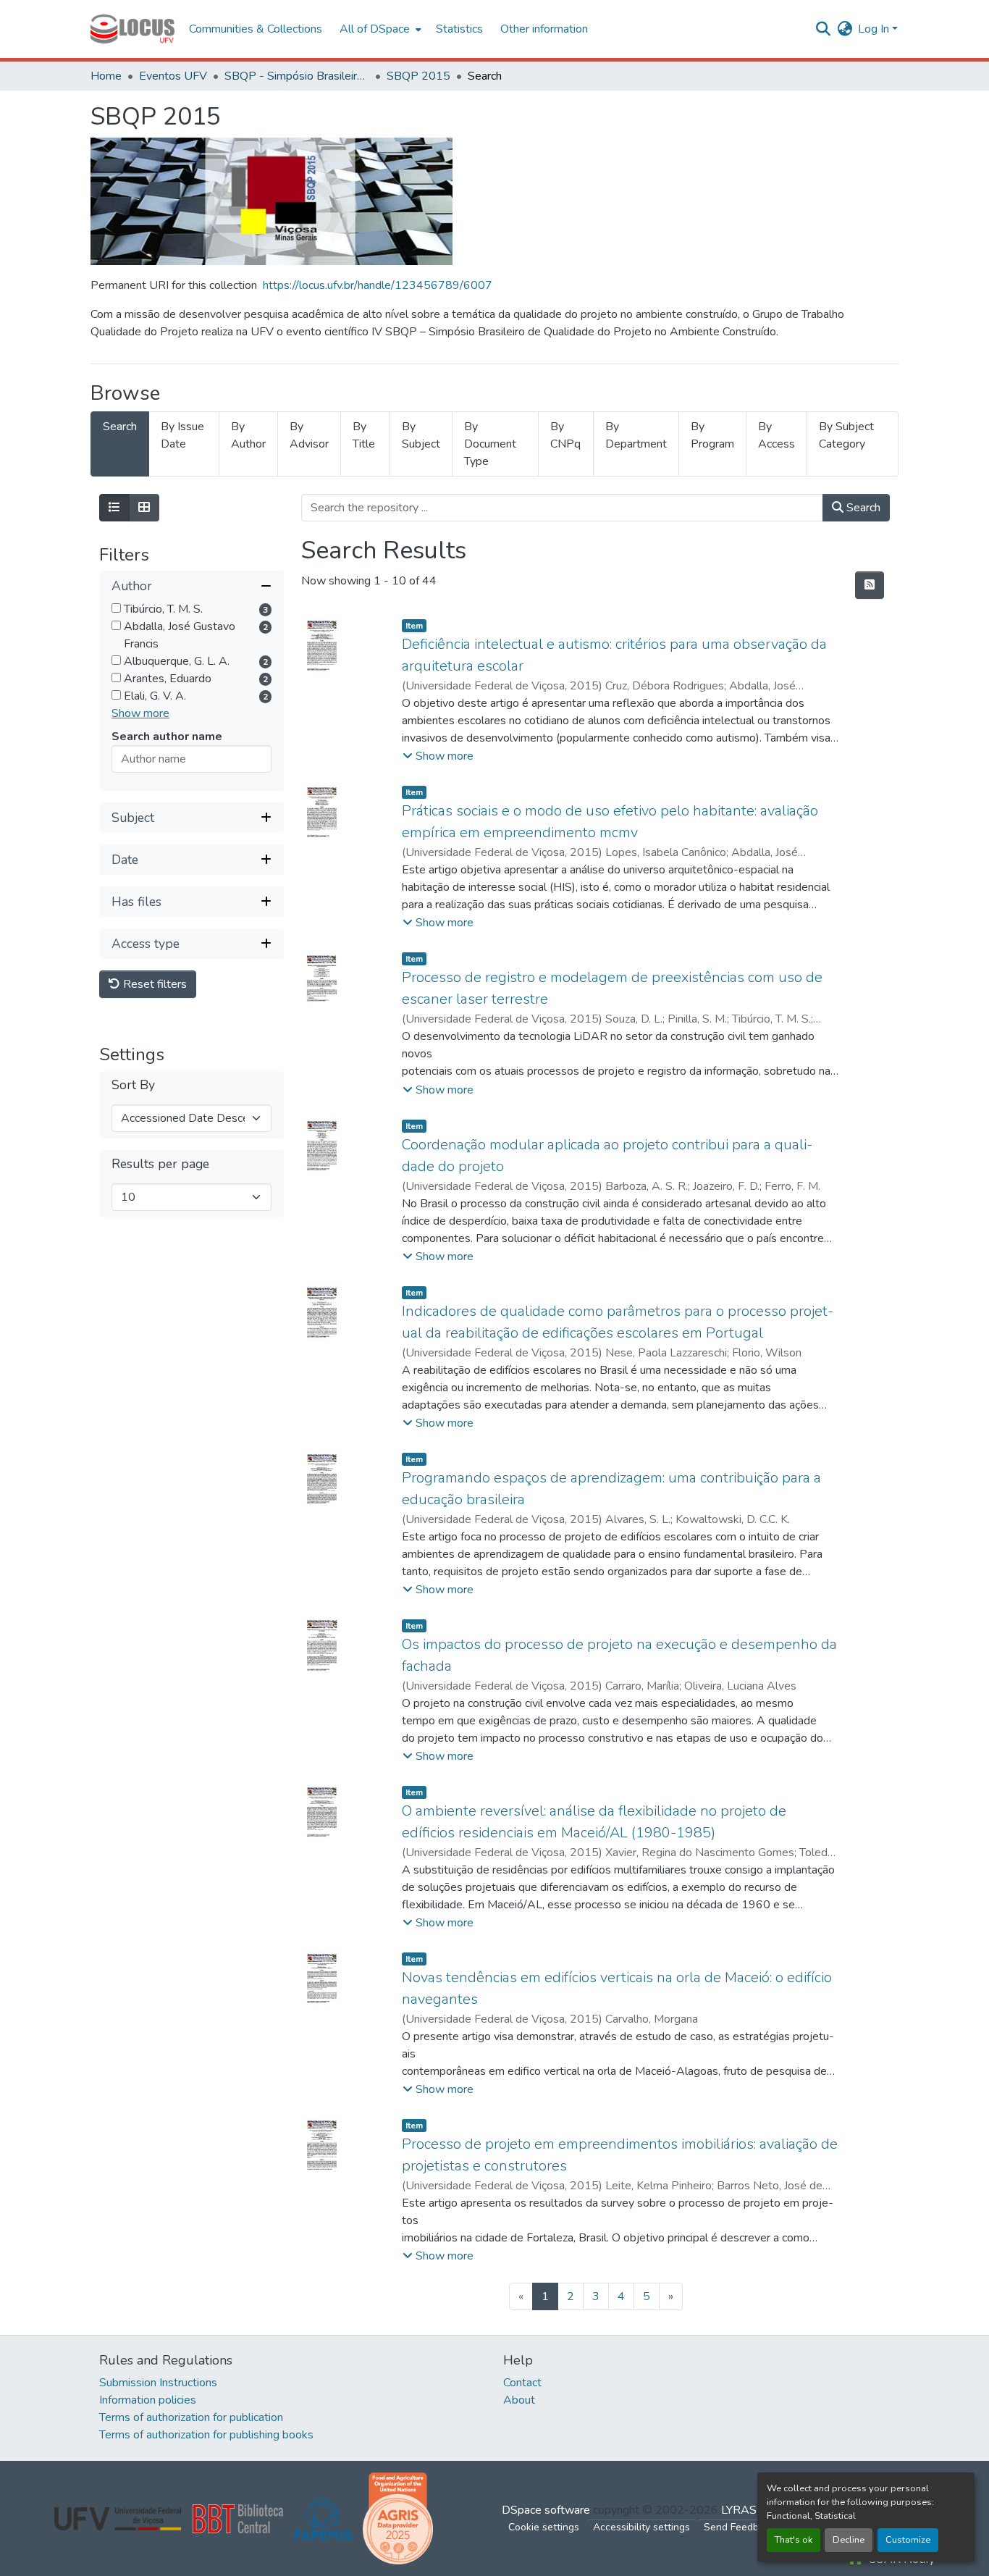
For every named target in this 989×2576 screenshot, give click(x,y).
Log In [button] (875, 29)
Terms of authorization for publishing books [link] (206, 2435)
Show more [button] (140, 714)
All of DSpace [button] (375, 29)
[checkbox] (116, 609)
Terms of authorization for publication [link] (191, 2417)
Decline (849, 2540)
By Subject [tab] (421, 435)
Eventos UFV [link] (173, 76)
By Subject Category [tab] (846, 435)
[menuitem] (379, 29)
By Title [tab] (364, 435)
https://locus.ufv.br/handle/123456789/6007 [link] (378, 285)
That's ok (794, 2540)
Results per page (160, 1165)
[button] (132, 29)
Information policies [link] (148, 2400)
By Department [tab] (636, 435)
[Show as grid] (144, 508)
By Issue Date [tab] (182, 435)
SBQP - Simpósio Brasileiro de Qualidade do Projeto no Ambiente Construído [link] (297, 76)
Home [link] (106, 76)
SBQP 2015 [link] (418, 76)
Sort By (133, 1086)
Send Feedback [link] (739, 2527)
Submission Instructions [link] (158, 2383)
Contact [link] (522, 2383)
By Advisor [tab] (309, 435)
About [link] (519, 2400)
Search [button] (862, 508)
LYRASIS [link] (744, 2510)
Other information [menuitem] (544, 29)
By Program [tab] (712, 435)
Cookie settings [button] (544, 2527)
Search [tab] (120, 427)
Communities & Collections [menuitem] (256, 29)
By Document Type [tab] (490, 444)
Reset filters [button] (153, 985)
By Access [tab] (777, 435)
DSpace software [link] (546, 2510)
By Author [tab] (248, 435)
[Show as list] (114, 508)
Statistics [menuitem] (459, 29)
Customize (908, 2540)
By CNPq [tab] (565, 435)
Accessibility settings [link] (641, 2527)
